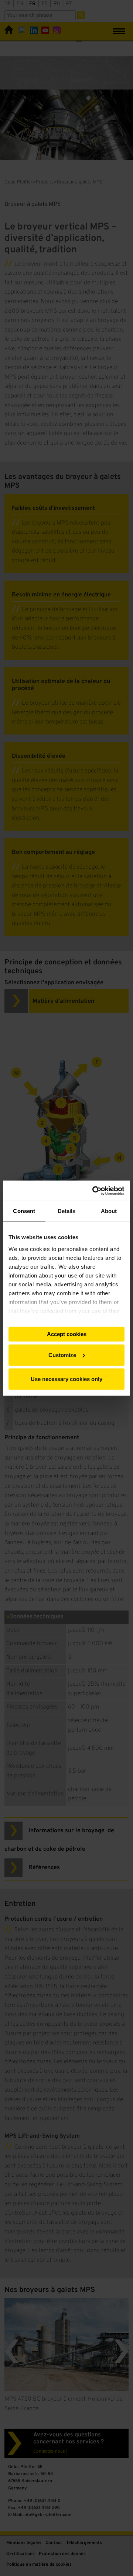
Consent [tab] (24, 1211)
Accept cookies (67, 1334)
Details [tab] (67, 1211)
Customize (62, 1355)
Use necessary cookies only (66, 1379)
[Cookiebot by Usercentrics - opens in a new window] (94, 1191)
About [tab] (109, 1211)
